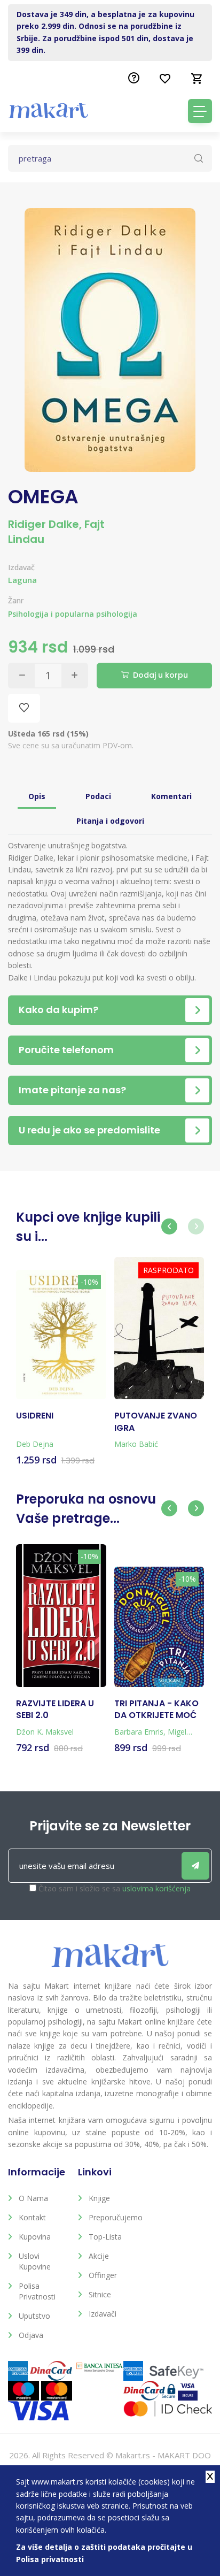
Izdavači (103, 2314)
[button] (169, 1226)
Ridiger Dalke (44, 524)
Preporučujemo (116, 2217)
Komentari (171, 796)
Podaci (98, 796)
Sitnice (100, 2294)
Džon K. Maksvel (45, 1732)
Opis (37, 796)
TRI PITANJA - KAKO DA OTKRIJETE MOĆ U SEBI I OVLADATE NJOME (156, 1710)
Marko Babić (136, 1444)
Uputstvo (34, 2316)
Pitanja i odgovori (110, 821)
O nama (33, 2198)
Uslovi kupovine (35, 2261)
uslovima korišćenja (156, 1888)
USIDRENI (35, 1416)
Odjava (31, 2335)
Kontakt (32, 2217)
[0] (197, 79)
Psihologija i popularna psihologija (73, 614)
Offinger (103, 2275)
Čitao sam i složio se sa (115, 1888)
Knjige (99, 2198)
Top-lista (105, 2237)
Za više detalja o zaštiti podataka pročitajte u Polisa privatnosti (104, 2553)
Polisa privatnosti (37, 2291)
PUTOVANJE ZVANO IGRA (156, 1422)
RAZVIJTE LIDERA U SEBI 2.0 (55, 1709)
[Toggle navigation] (200, 111)
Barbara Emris (139, 1732)
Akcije (99, 2256)
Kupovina (35, 2237)
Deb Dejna (35, 1444)
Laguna (22, 580)
